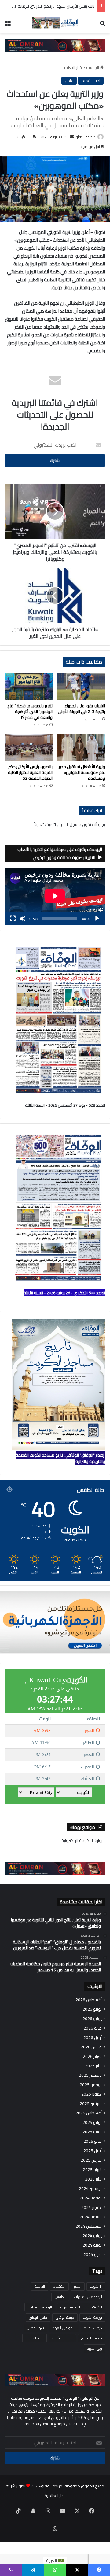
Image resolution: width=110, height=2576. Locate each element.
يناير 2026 (93, 2066)
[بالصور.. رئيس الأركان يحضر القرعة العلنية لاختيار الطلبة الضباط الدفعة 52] (29, 747)
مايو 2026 (93, 2028)
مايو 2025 (93, 2141)
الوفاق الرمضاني (40, 2307)
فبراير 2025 (92, 2170)
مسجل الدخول (69, 824)
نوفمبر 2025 (91, 2085)
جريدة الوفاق (65, 2317)
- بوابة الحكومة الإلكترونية (83, 1840)
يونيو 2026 (92, 2019)
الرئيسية (93, 67)
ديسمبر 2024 (90, 2189)
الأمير (78, 2286)
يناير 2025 (93, 2179)
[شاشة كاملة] (13, 919)
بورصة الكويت (92, 2317)
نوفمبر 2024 (91, 2198)
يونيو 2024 (92, 2245)
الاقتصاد (59, 2286)
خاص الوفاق (38, 2317)
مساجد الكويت (62, 2338)
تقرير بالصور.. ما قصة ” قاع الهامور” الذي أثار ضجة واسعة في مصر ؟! (30, 712)
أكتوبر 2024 (92, 2207)
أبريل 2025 (93, 2151)
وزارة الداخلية (35, 2338)
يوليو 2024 (92, 2236)
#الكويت (96, 2286)
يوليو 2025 (92, 2123)
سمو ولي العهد (64, 2328)
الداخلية (40, 2286)
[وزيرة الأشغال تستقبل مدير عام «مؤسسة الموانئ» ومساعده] (81, 747)
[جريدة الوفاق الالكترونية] (55, 23)
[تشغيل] (97, 919)
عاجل (69, 81)
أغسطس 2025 (89, 2113)
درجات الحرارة (93, 2328)
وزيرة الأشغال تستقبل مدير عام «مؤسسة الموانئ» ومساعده (82, 772)
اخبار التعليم (73, 67)
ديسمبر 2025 (90, 2075)
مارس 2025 (91, 2160)
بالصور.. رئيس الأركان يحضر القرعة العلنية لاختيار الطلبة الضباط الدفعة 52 (30, 772)
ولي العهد (95, 2348)
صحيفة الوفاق (85, 137)
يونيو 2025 (92, 2132)
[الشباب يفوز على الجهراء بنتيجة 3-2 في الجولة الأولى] (81, 687)
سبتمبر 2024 (91, 2217)
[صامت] (23, 919)
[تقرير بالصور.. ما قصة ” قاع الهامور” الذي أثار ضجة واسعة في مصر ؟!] (29, 687)
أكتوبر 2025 (92, 2094)
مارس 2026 (91, 2047)
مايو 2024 (93, 2255)
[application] (55, 896)
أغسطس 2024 (89, 2226)
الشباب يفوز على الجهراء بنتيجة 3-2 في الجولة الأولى (81, 709)
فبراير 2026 (92, 2056)
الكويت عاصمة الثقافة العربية (81, 2307)
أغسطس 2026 (89, 2000)
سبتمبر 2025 (91, 2104)
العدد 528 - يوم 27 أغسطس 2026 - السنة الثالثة (65, 1105)
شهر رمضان (35, 2328)
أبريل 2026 (93, 2038)
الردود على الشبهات (88, 2297)
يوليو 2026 (92, 2009)
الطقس (60, 2297)
